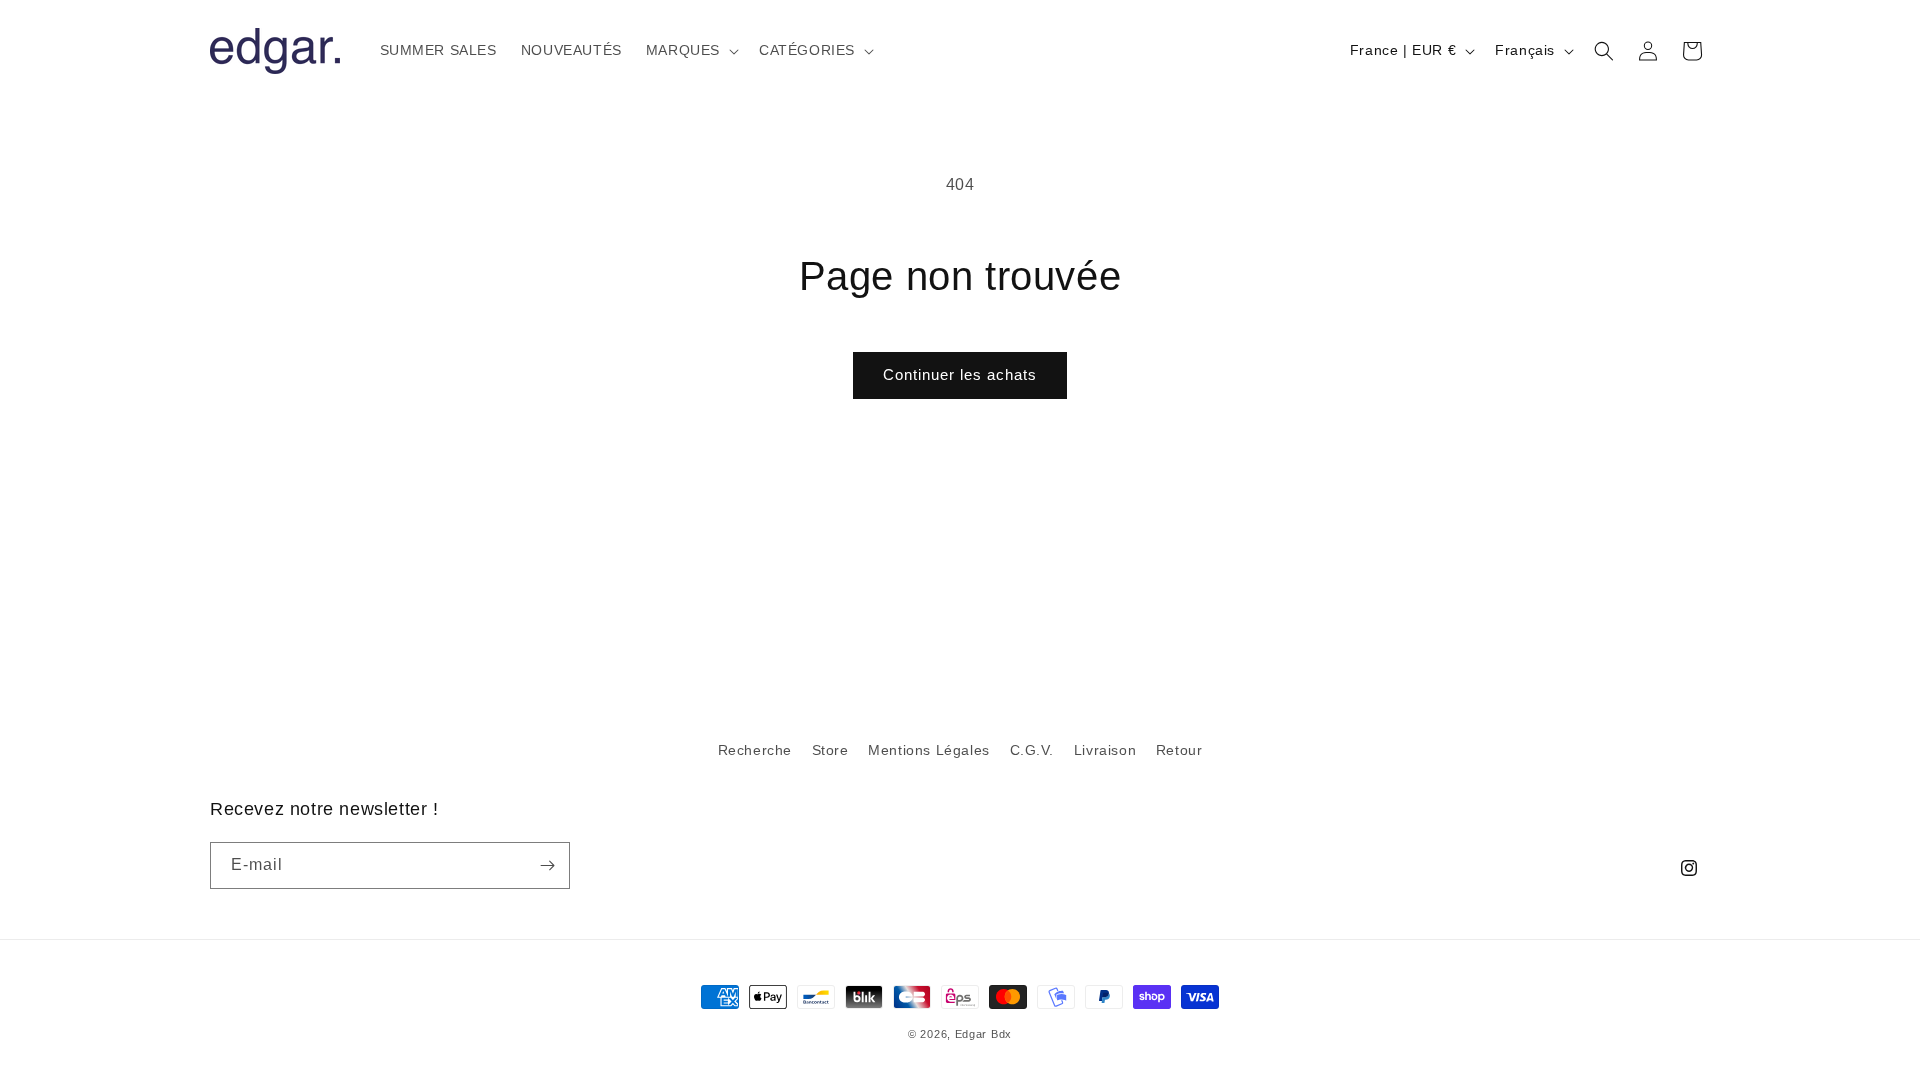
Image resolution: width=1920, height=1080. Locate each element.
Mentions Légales (929, 750)
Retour (1179, 750)
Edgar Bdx (983, 1034)
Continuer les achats (960, 374)
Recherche (755, 750)
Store (830, 750)
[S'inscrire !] (547, 865)
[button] (690, 50)
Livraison (1105, 750)
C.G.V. (1032, 750)
